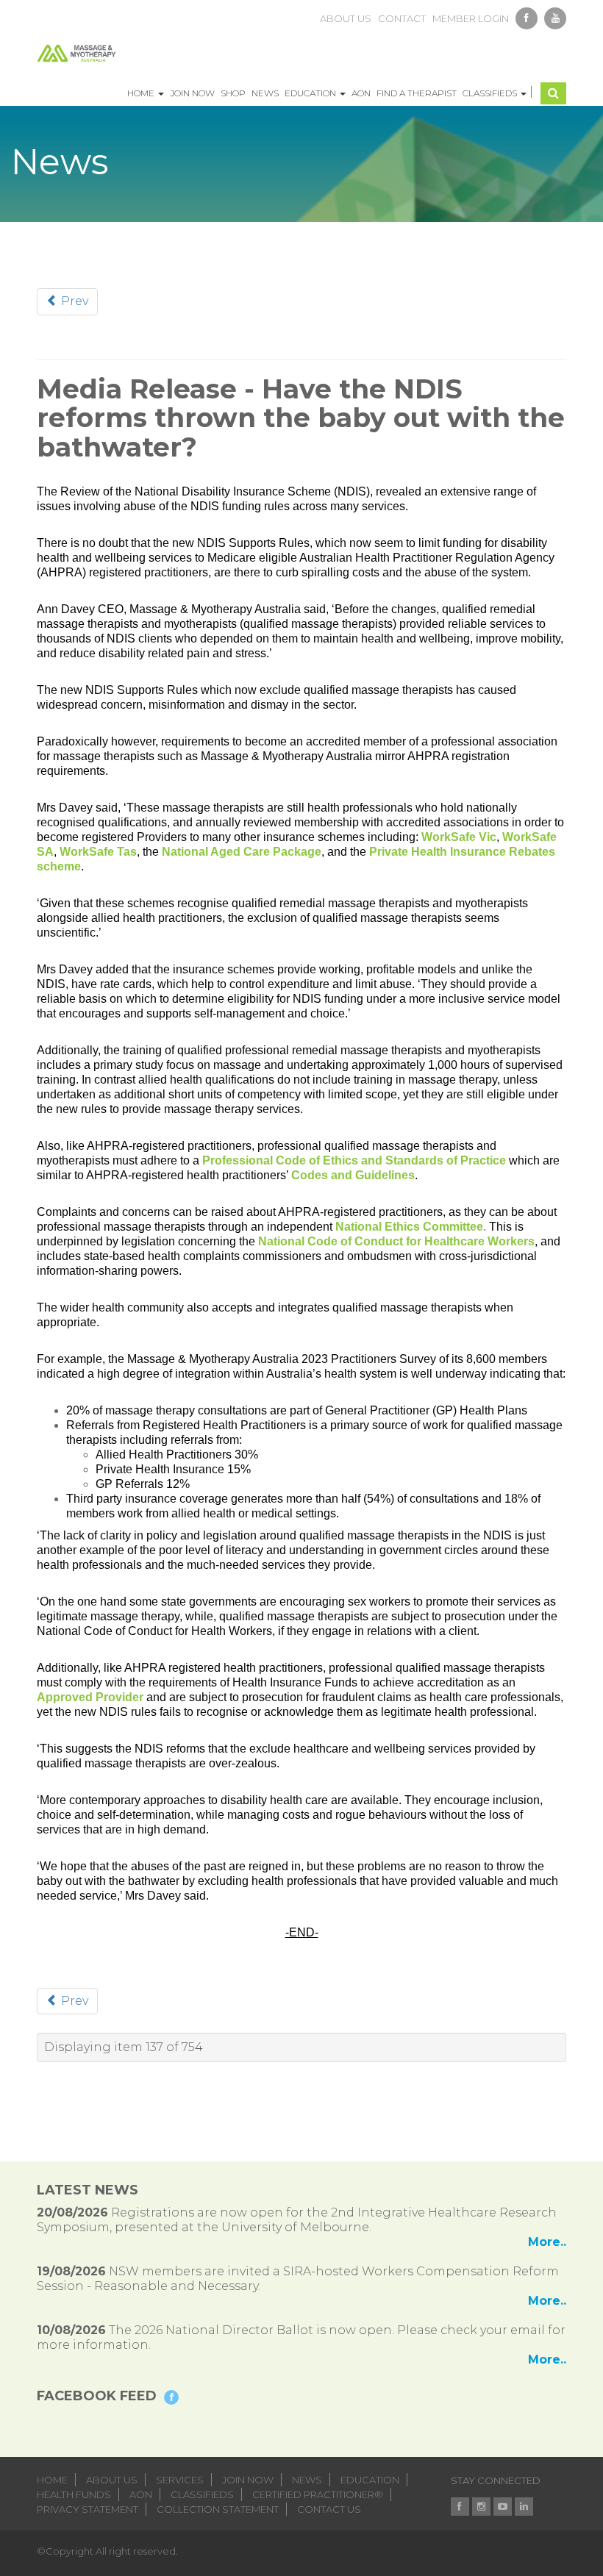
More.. (547, 2242)
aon (141, 2494)
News (265, 93)
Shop (233, 93)
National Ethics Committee (409, 1227)
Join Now (192, 93)
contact (402, 18)
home (52, 2480)
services (180, 2480)
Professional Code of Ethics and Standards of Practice (354, 1160)
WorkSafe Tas (98, 852)
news (307, 2480)
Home (142, 93)
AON (361, 93)
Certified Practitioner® (318, 2494)
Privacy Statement (88, 2509)
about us (346, 18)
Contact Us (329, 2509)
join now (248, 2480)
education (370, 2480)
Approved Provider (90, 1697)
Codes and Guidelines (353, 1175)
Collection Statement (218, 2509)
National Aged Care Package (242, 852)
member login (471, 18)
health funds (74, 2494)
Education (311, 93)
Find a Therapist (417, 93)
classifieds (202, 2494)
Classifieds (491, 93)
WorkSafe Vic (459, 837)
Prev (73, 301)
